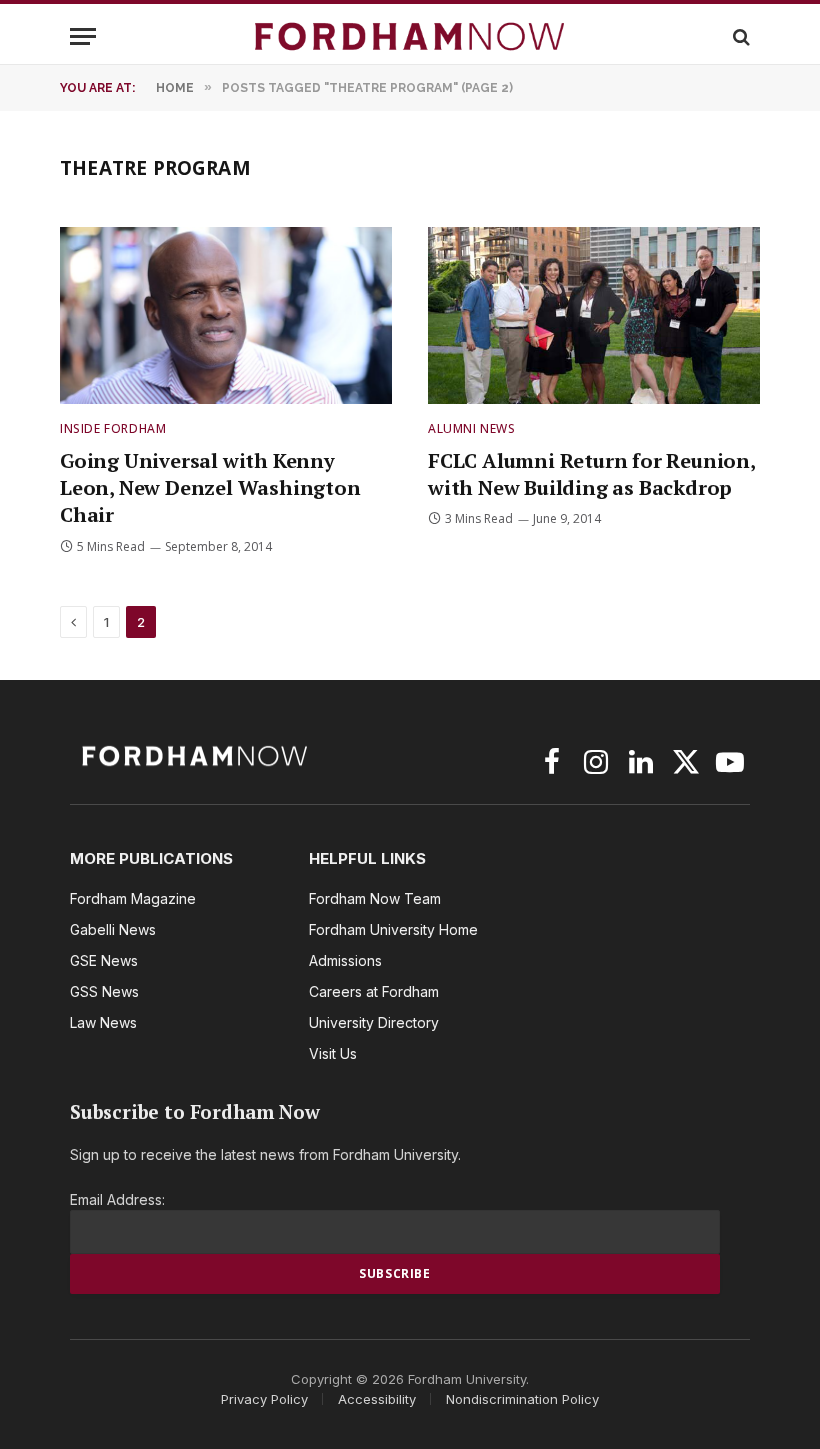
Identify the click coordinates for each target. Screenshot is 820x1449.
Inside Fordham (113, 428)
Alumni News (472, 428)
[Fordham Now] (410, 36)
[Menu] (83, 36)
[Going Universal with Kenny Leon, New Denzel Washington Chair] (226, 315)
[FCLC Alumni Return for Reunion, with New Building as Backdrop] (594, 315)
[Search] (739, 36)
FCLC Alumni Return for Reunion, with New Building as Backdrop (591, 474)
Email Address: (117, 1199)
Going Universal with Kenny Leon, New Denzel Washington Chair (210, 487)
